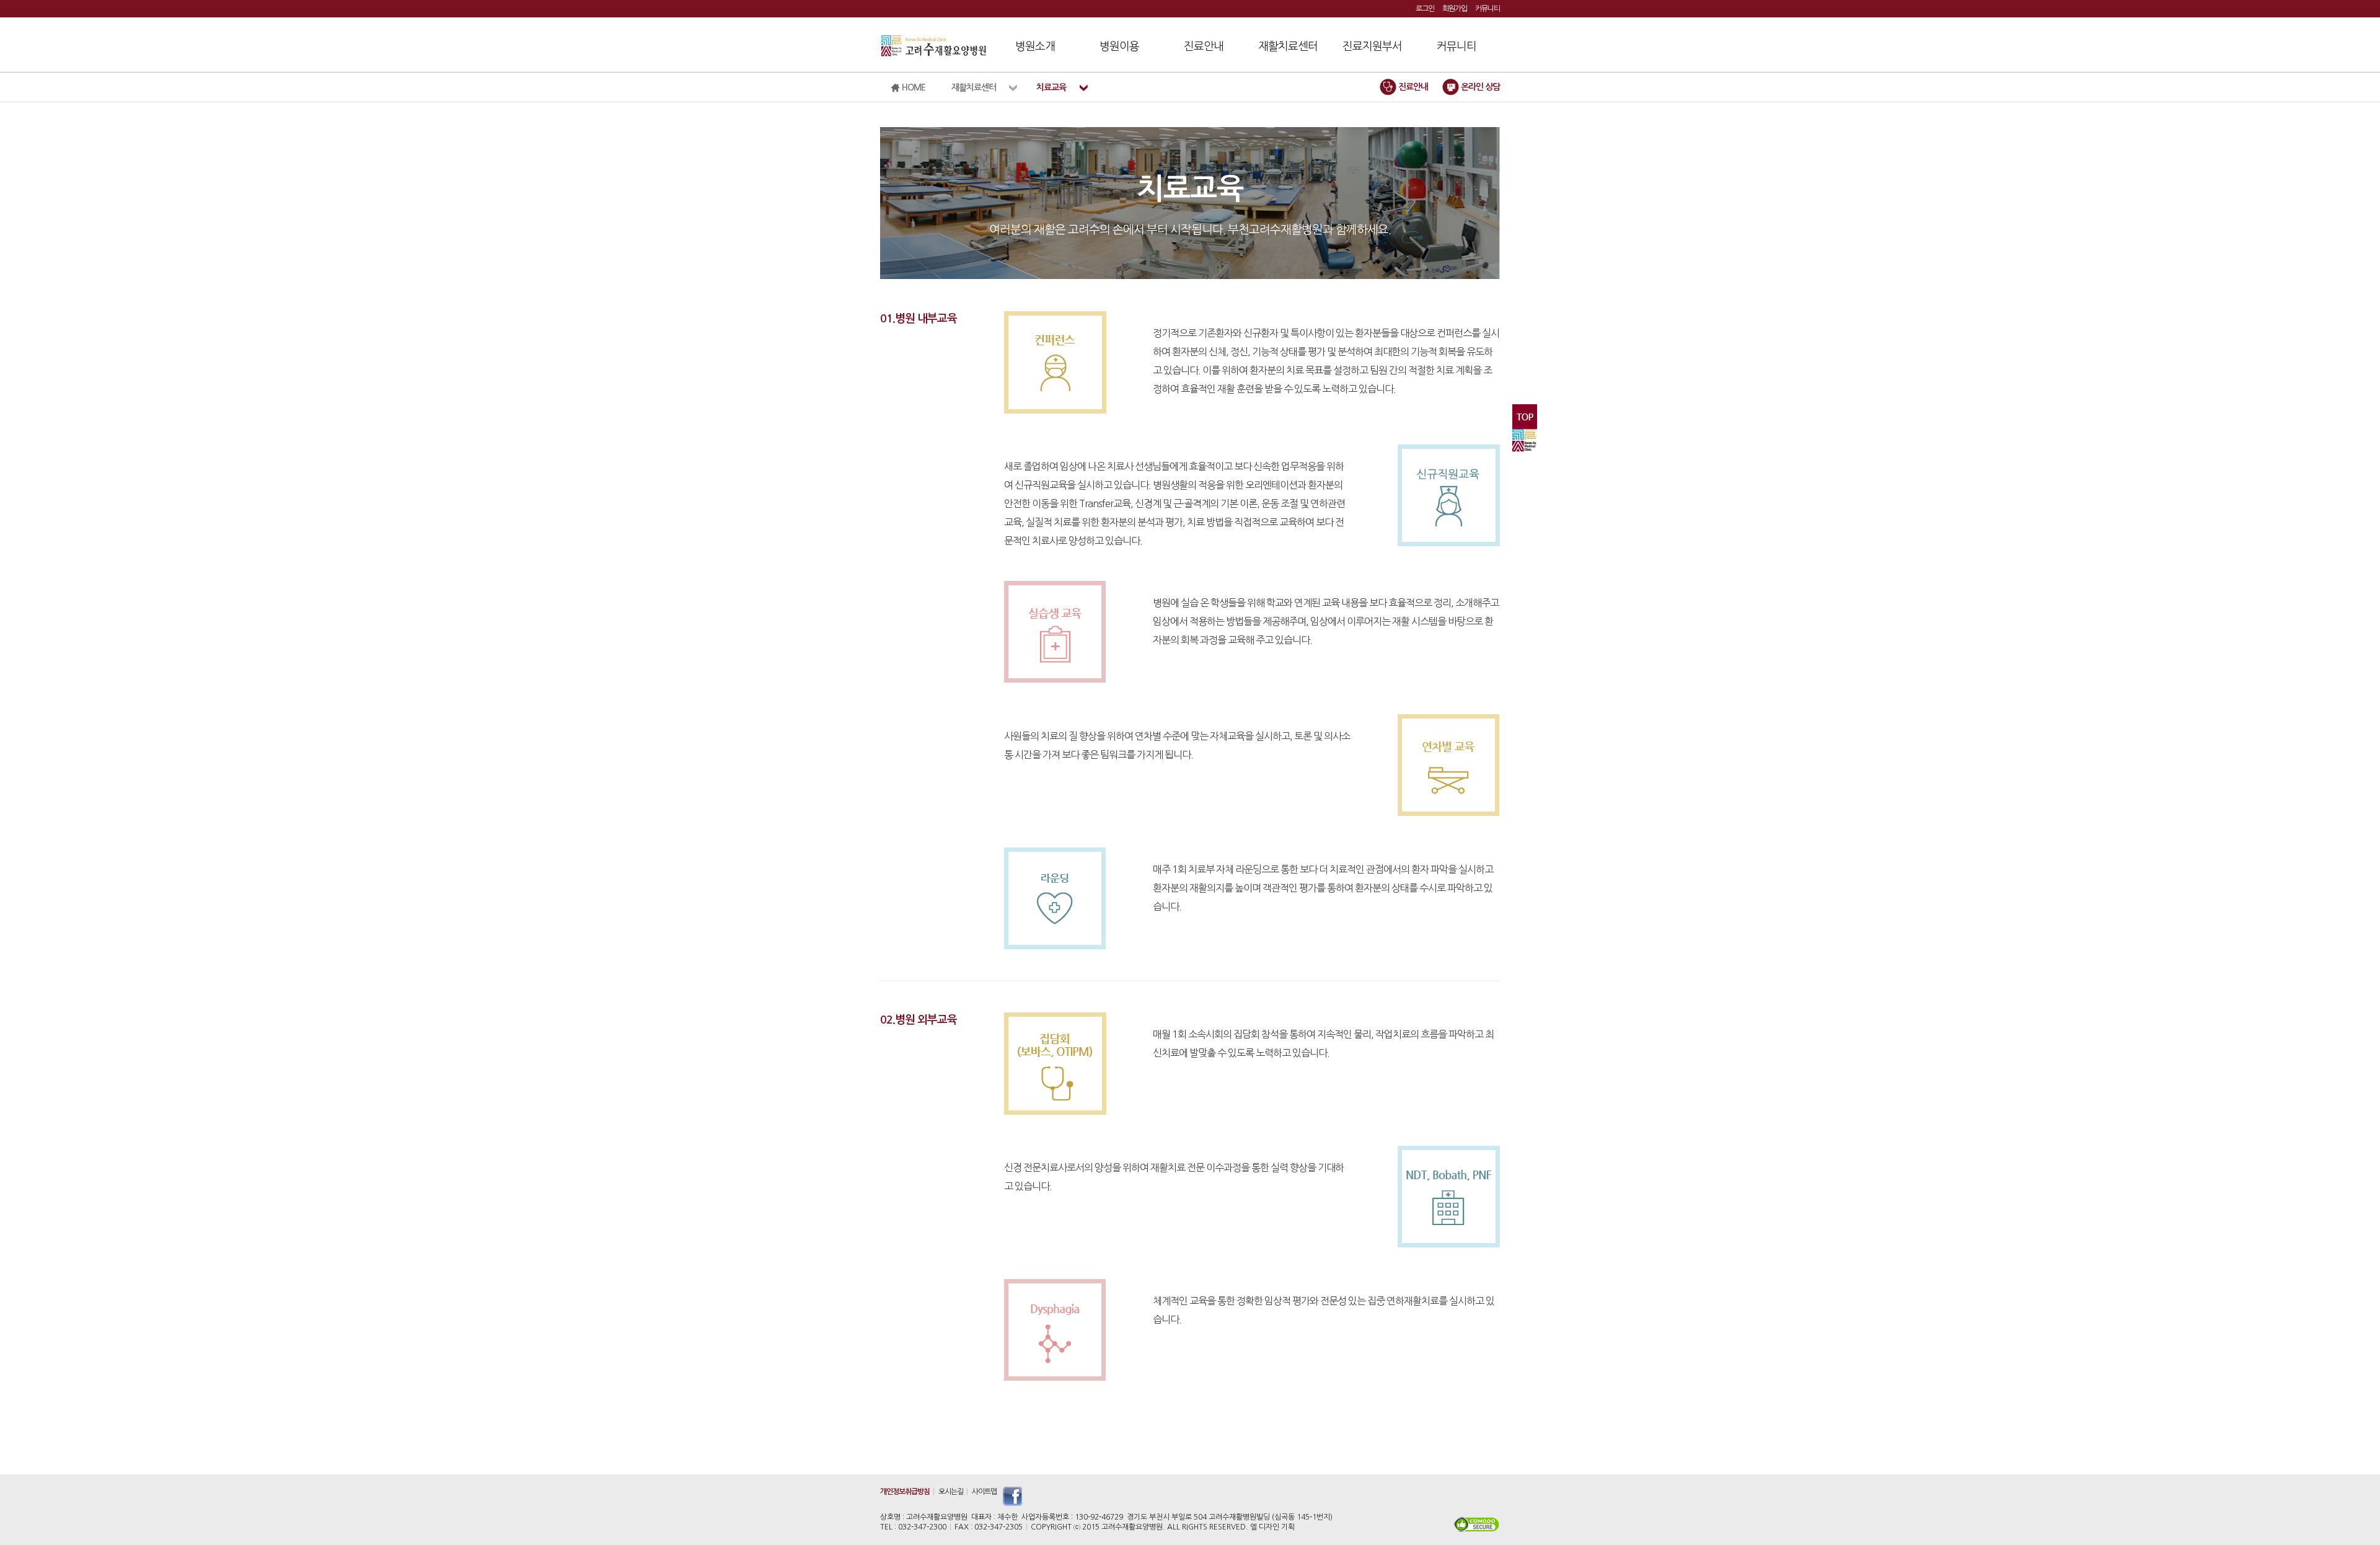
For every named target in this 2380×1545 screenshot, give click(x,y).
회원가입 (1455, 9)
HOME (913, 87)
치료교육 (1051, 87)
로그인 (1425, 9)
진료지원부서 (1372, 46)
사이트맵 (984, 1492)
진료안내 (1204, 46)
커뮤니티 (1487, 9)
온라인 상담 (1479, 87)
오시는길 (951, 1492)
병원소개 (1035, 46)
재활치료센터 (1288, 46)
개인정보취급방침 (905, 1492)
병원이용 (1119, 46)
